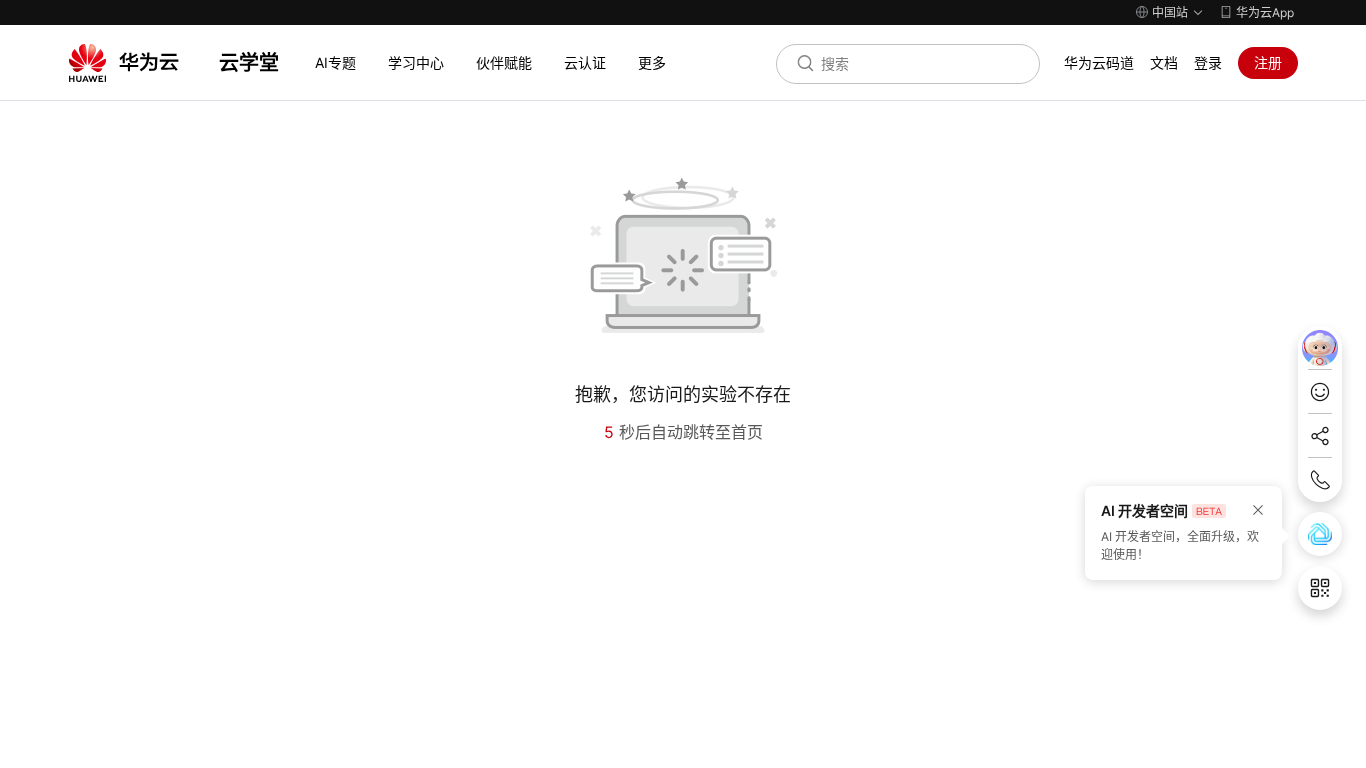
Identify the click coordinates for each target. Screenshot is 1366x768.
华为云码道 (1099, 62)
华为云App (1265, 12)
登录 (1208, 62)
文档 (1164, 62)
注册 (1268, 62)
